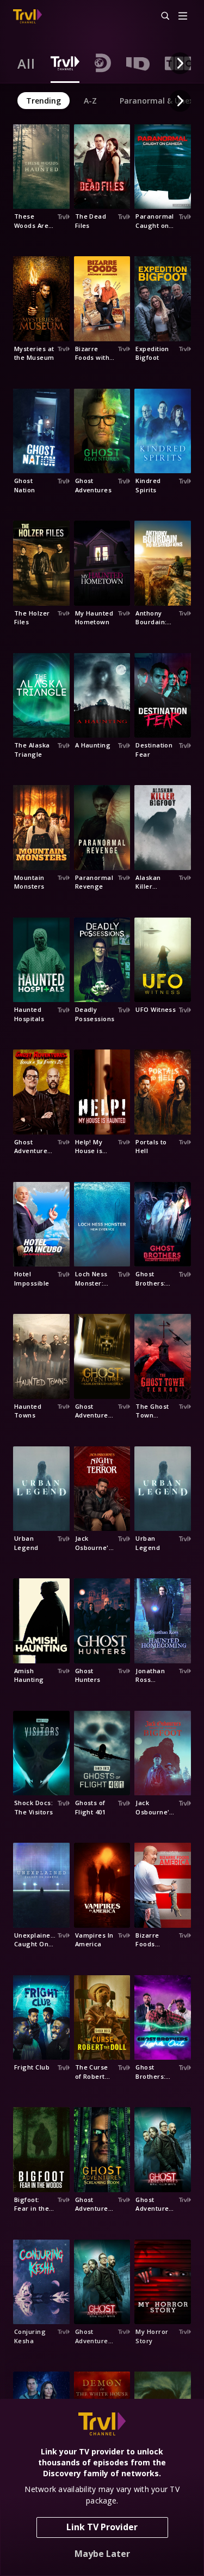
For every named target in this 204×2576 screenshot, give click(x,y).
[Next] (180, 63)
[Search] (160, 16)
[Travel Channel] (27, 16)
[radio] (26, 63)
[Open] (183, 17)
